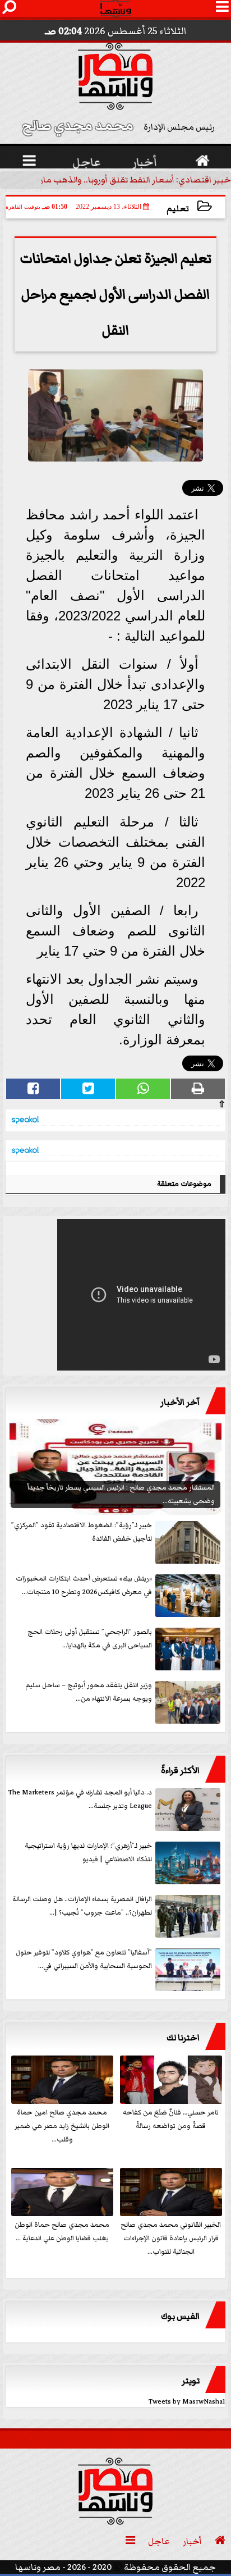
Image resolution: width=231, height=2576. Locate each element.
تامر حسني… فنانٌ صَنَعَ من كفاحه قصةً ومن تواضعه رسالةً (171, 2119)
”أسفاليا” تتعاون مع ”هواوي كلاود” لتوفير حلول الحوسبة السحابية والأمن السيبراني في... (84, 1959)
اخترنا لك (183, 2038)
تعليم (178, 209)
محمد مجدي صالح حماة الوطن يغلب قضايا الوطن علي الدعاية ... (62, 2232)
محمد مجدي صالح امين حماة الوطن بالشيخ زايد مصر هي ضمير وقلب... (62, 2126)
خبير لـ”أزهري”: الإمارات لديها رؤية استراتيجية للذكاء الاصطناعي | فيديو (88, 1853)
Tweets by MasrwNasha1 (187, 2402)
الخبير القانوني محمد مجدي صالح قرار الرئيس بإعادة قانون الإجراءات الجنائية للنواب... (171, 2238)
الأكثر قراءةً (180, 1770)
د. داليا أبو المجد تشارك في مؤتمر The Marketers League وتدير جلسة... (80, 1799)
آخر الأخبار (180, 1402)
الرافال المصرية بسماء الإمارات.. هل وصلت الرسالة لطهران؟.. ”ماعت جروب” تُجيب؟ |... (82, 1906)
